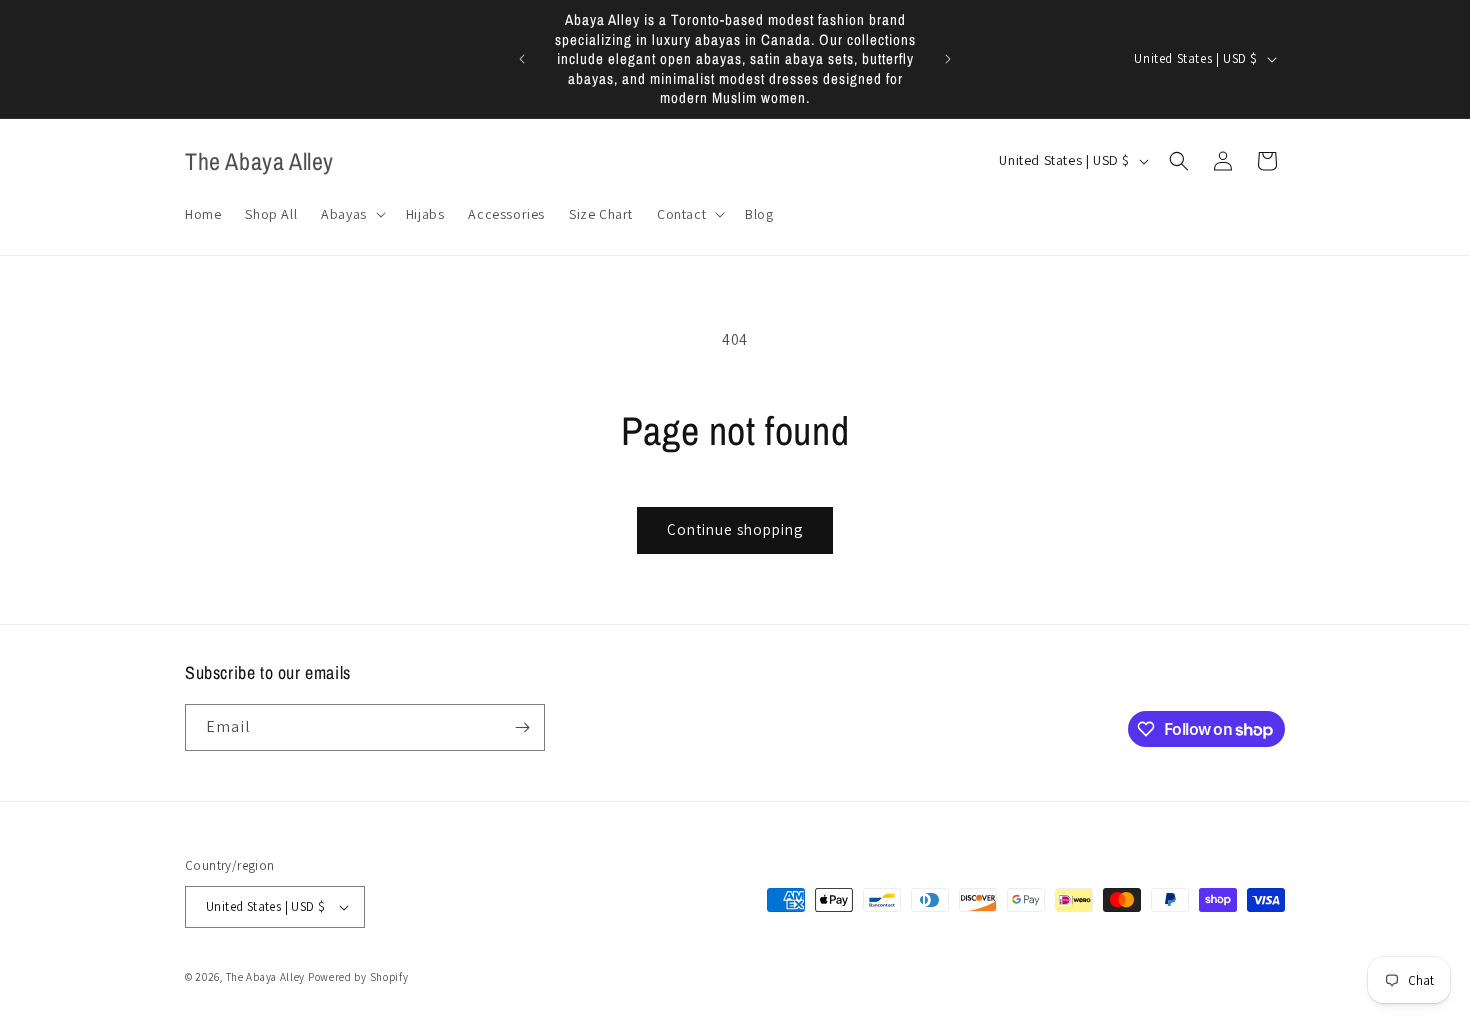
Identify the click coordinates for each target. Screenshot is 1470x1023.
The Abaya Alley (266, 977)
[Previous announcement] (522, 59)
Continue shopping (735, 529)
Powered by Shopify (358, 977)
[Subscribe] (522, 727)
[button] (351, 214)
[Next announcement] (948, 59)
